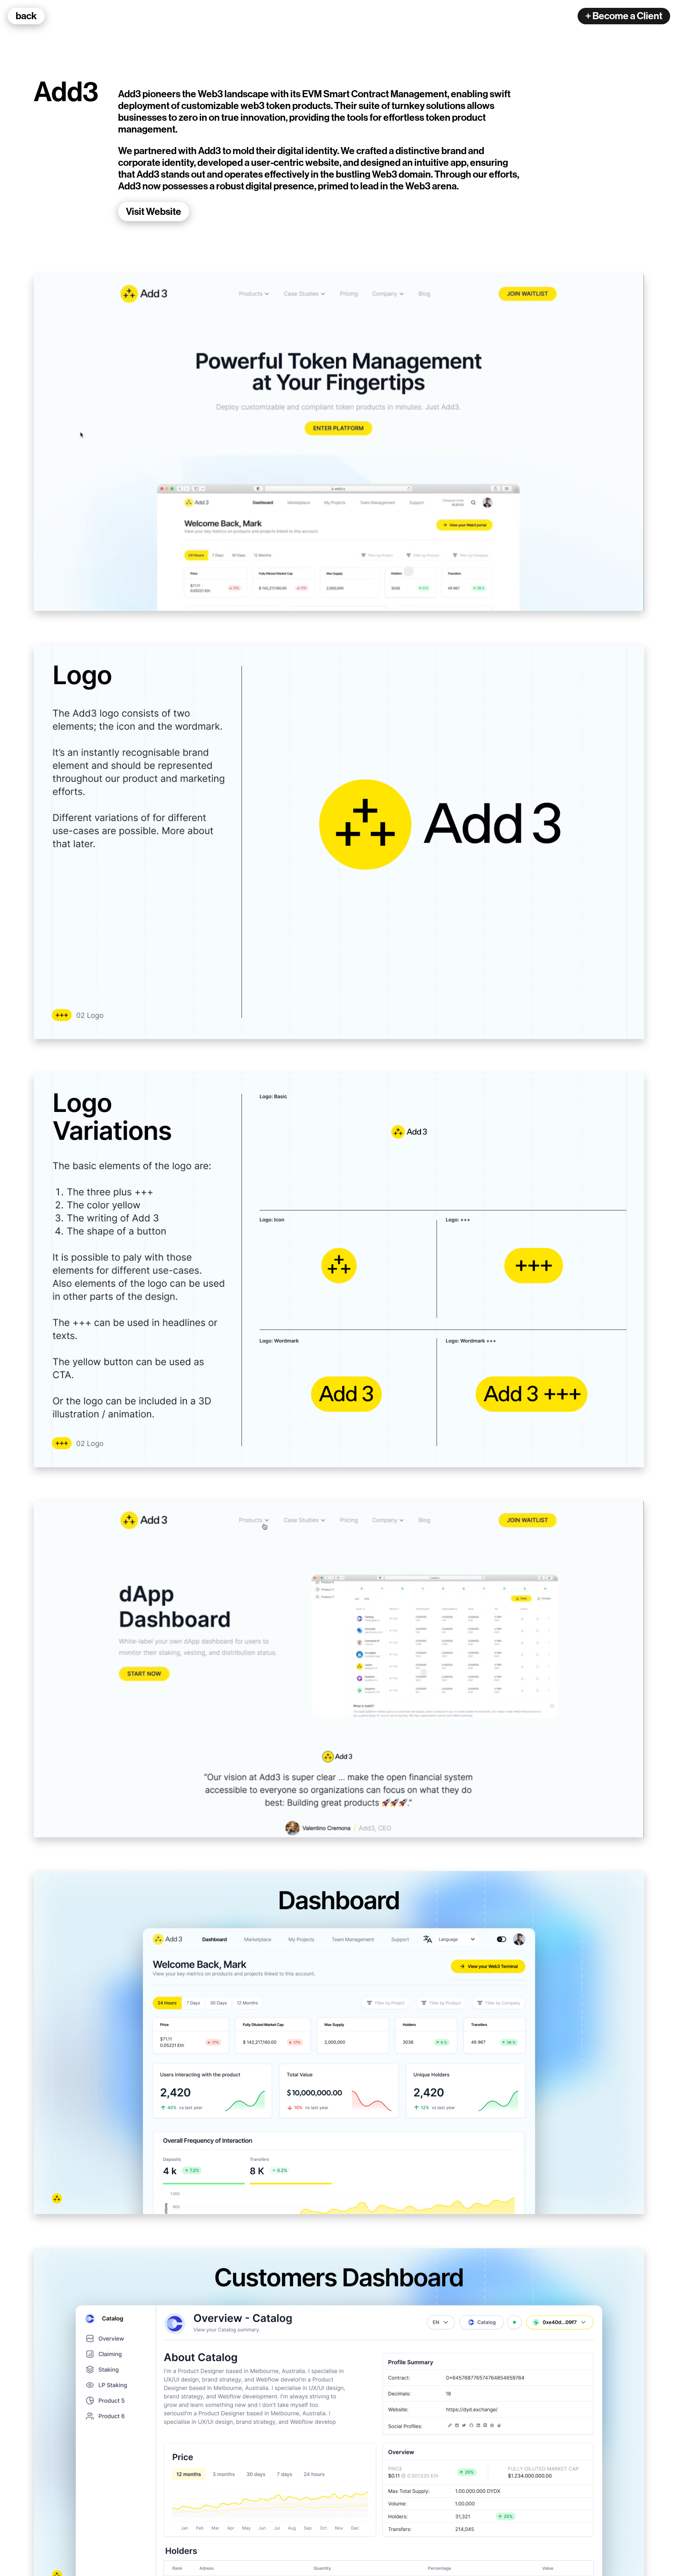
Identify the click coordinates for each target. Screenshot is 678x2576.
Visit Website (154, 212)
